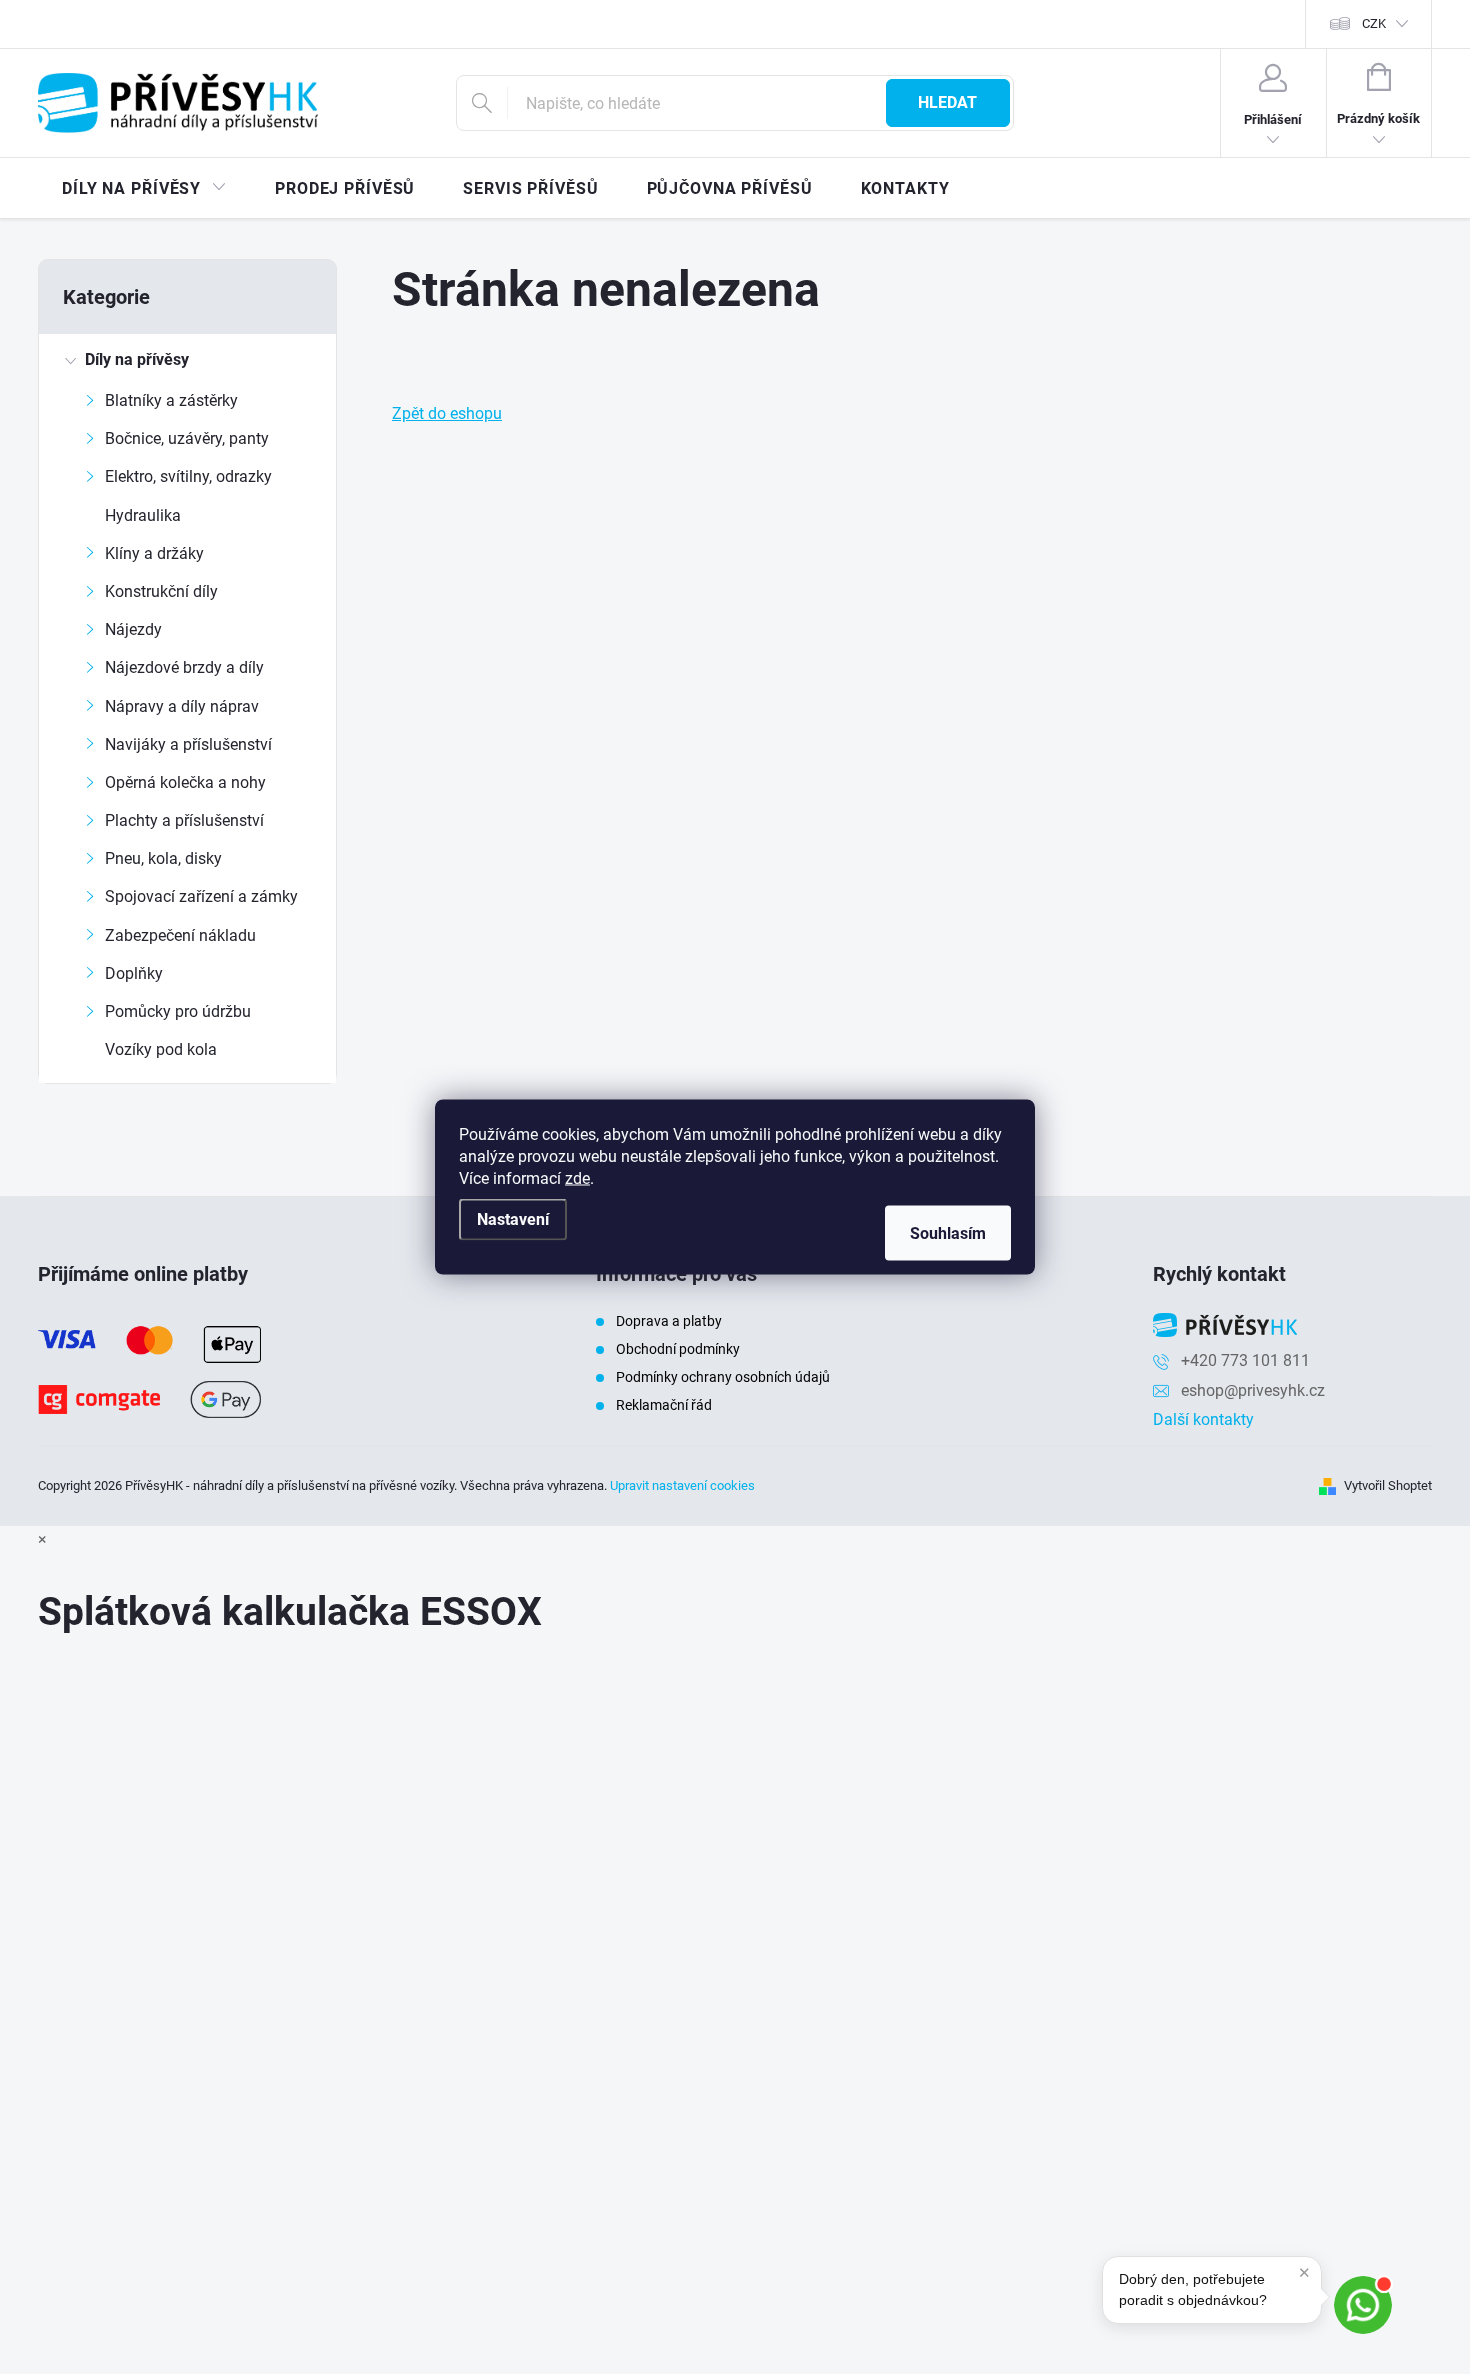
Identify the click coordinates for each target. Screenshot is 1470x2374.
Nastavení (513, 1219)
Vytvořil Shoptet (1388, 1485)
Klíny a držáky (154, 553)
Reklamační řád (664, 1405)
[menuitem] (144, 189)
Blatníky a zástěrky (171, 400)
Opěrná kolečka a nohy (185, 782)
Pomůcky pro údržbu (178, 1011)
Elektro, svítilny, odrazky (188, 476)
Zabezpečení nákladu (180, 935)
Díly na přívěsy (137, 359)
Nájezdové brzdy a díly (184, 667)
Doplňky (134, 973)
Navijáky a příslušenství (188, 744)
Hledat (947, 102)
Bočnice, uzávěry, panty (187, 438)
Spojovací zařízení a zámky (201, 896)
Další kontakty (1203, 1419)
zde (577, 1178)
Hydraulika (143, 515)
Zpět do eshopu (447, 413)
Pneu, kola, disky (163, 858)
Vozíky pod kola (161, 1049)
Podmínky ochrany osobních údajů (723, 1377)
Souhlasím (948, 1233)
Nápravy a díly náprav (182, 706)
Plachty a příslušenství (184, 820)
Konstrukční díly (161, 591)
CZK (1374, 23)
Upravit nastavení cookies (682, 1485)
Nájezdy (133, 629)
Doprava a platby (669, 1321)
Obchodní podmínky (678, 1349)
